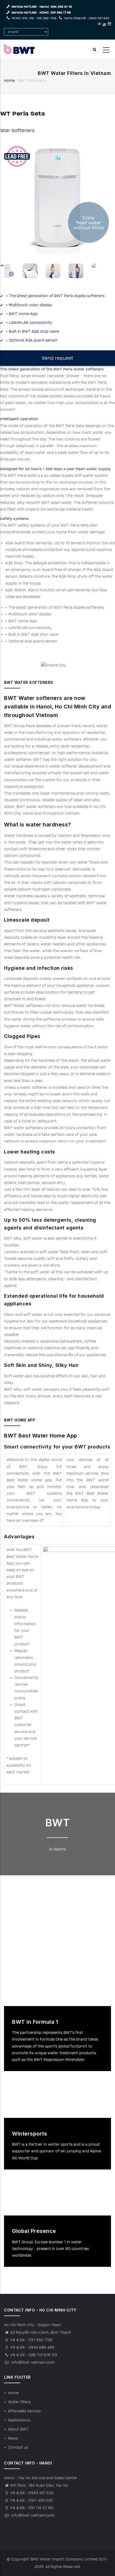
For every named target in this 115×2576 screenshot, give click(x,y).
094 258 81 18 (61, 7)
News (13, 2438)
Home (9, 81)
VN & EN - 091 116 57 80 (32, 2508)
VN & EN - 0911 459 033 (31, 2500)
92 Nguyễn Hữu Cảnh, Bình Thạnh (41, 2332)
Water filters (19, 2402)
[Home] (19, 49)
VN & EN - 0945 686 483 (32, 2347)
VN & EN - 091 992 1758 (31, 2340)
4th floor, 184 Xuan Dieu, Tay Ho (39, 2485)
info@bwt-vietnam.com (32, 2362)
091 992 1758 (47, 18)
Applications (19, 2420)
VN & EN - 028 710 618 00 (34, 2355)
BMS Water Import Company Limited (64, 2559)
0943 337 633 (99, 18)
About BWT (18, 2429)
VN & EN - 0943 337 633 (32, 2493)
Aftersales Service (24, 2411)
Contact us (18, 2447)
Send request (57, 358)
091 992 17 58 (61, 13)
